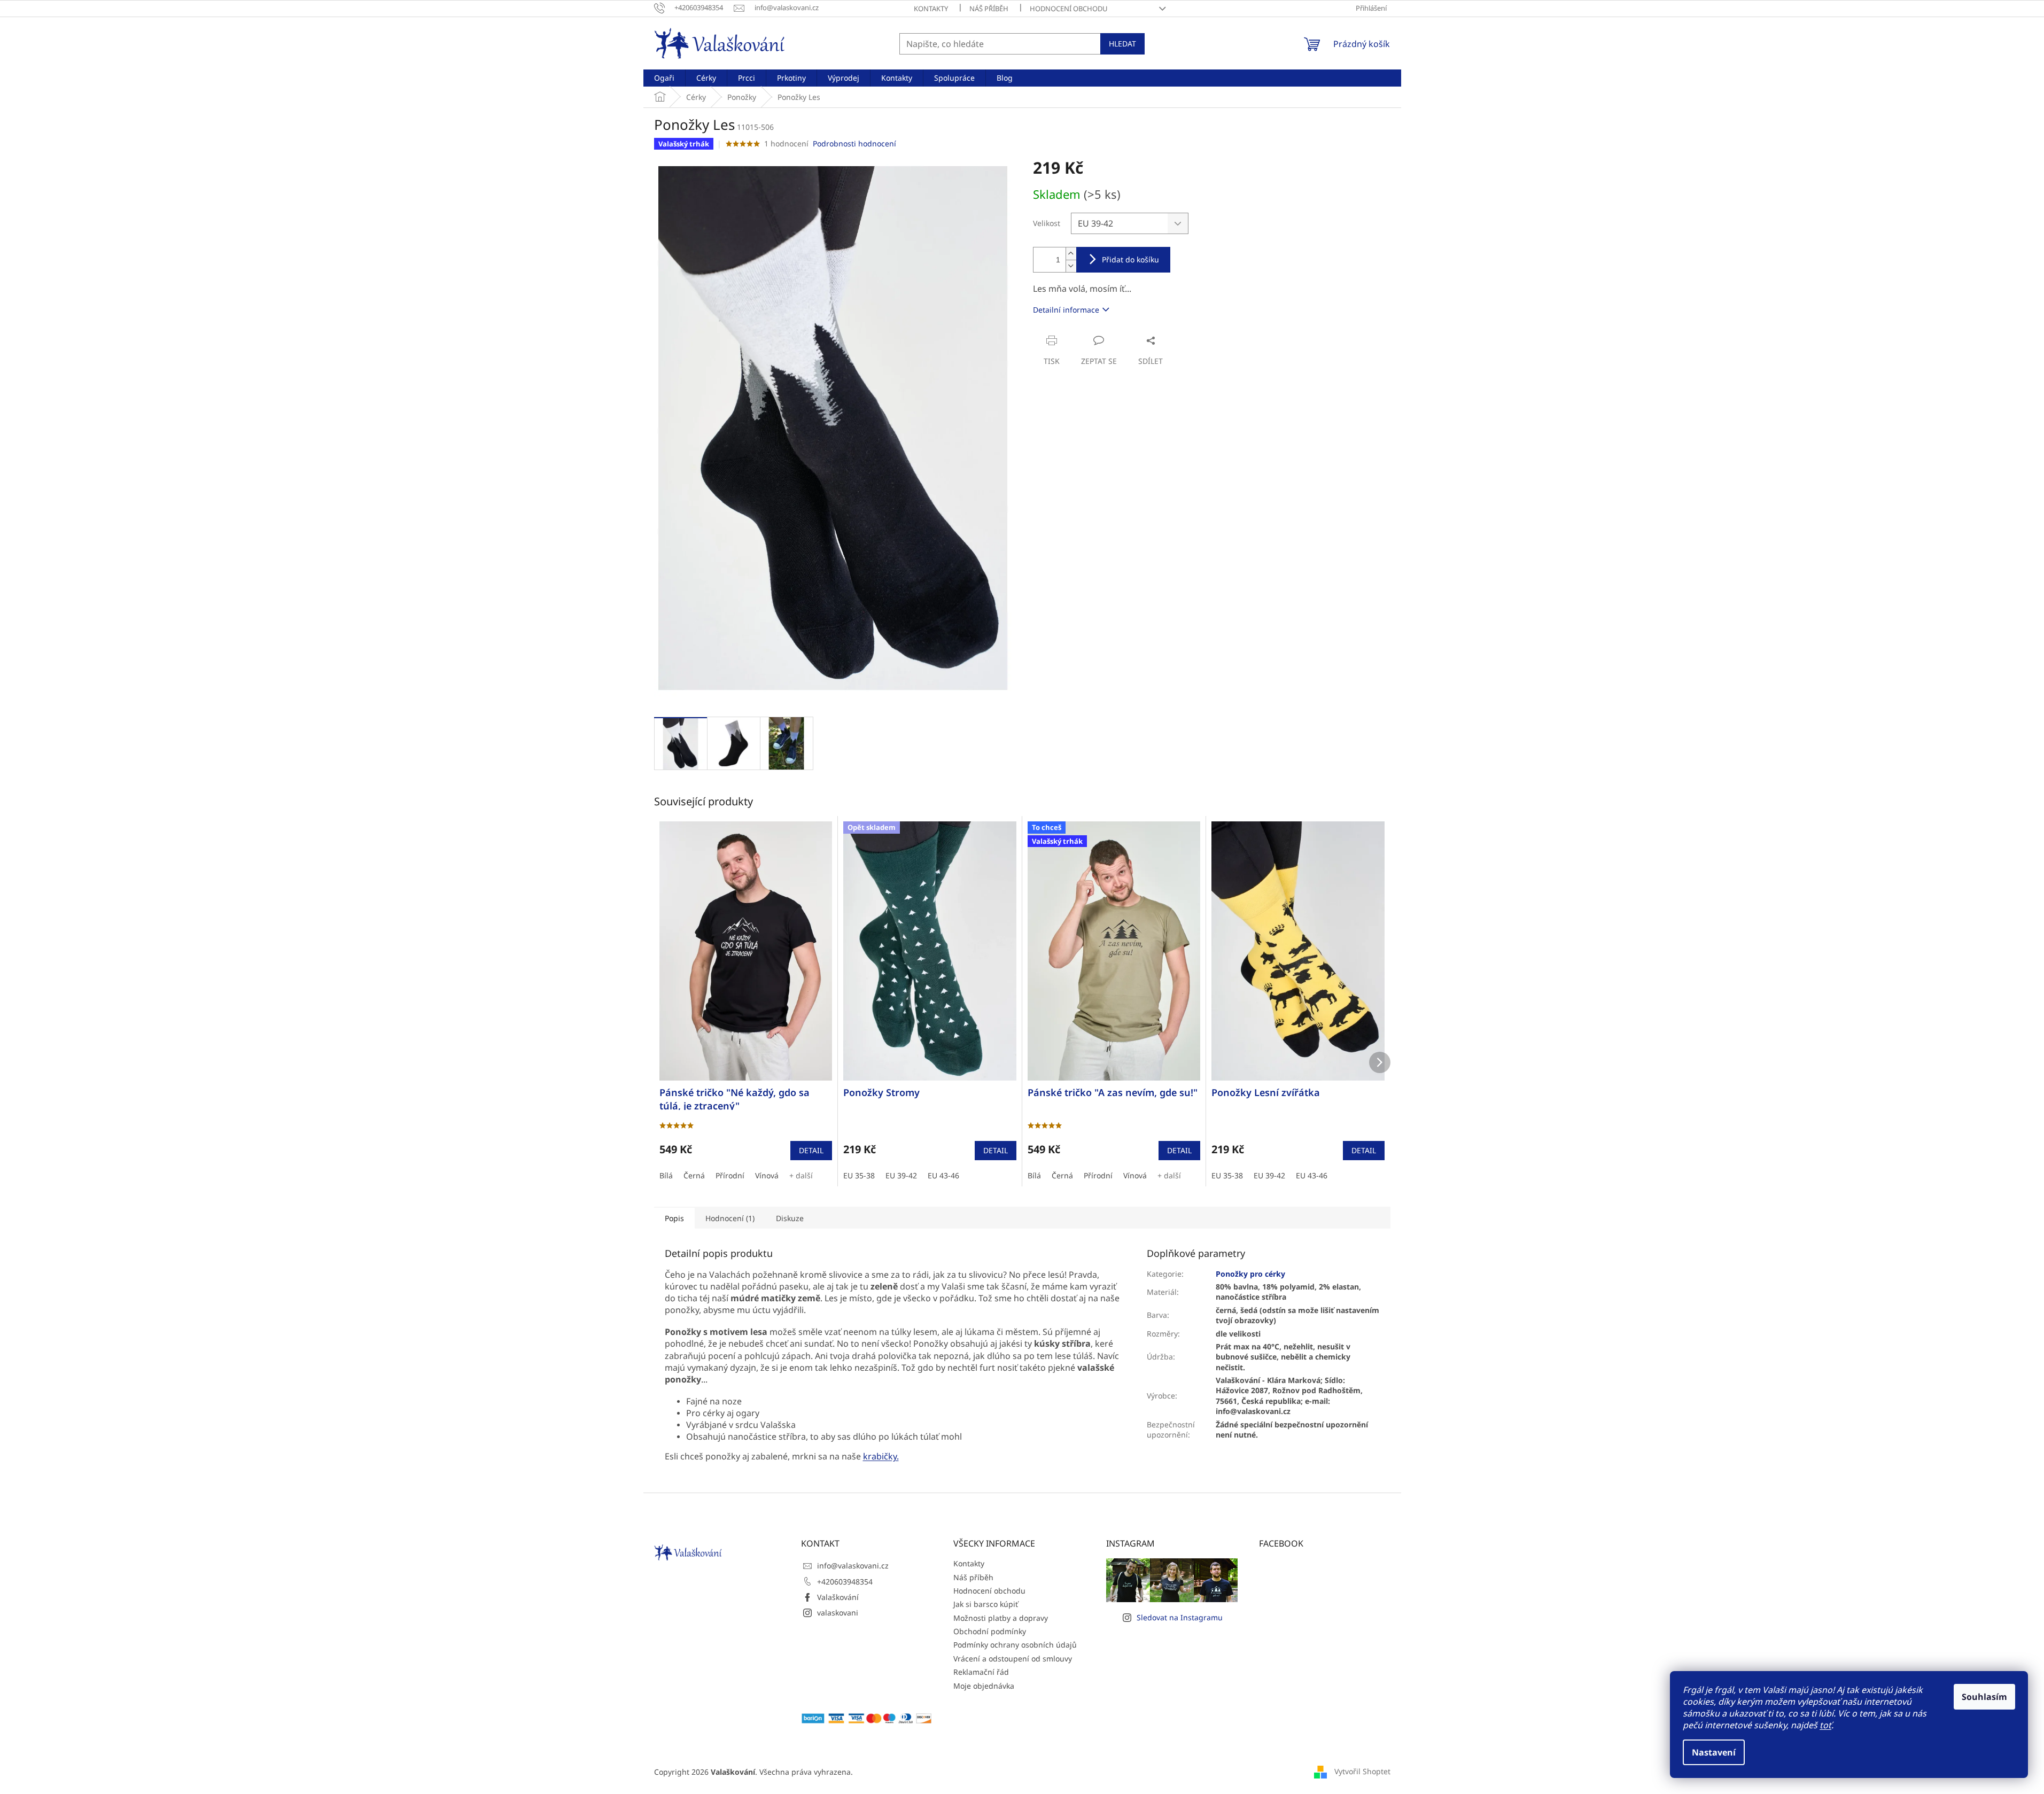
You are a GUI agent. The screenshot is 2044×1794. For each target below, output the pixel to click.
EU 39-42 (901, 1175)
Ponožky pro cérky (1250, 1274)
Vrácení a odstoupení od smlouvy (1013, 1659)
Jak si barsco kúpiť (986, 1604)
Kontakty (931, 9)
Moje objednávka (984, 1686)
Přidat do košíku (1130, 259)
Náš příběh (989, 9)
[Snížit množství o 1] (1071, 266)
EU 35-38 (859, 1175)
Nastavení (1714, 1752)
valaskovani (838, 1613)
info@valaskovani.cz (853, 1566)
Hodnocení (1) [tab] (730, 1218)
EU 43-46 (943, 1175)
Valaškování (838, 1597)
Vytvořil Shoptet (1362, 1771)
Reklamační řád (981, 1672)
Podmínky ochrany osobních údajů (1015, 1645)
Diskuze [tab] (790, 1218)
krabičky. (881, 1456)
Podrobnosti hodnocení (854, 143)
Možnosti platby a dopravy (1001, 1618)
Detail (811, 1150)
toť (1825, 1725)
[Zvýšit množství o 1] (1071, 254)
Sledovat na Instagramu (1180, 1617)
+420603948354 (845, 1582)
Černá (694, 1175)
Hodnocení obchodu (1069, 9)
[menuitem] (664, 78)
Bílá (666, 1175)
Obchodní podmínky (990, 1631)
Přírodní (730, 1175)
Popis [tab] (674, 1218)
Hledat (1122, 44)
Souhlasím (1984, 1697)
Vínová (767, 1175)
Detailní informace (1066, 310)
